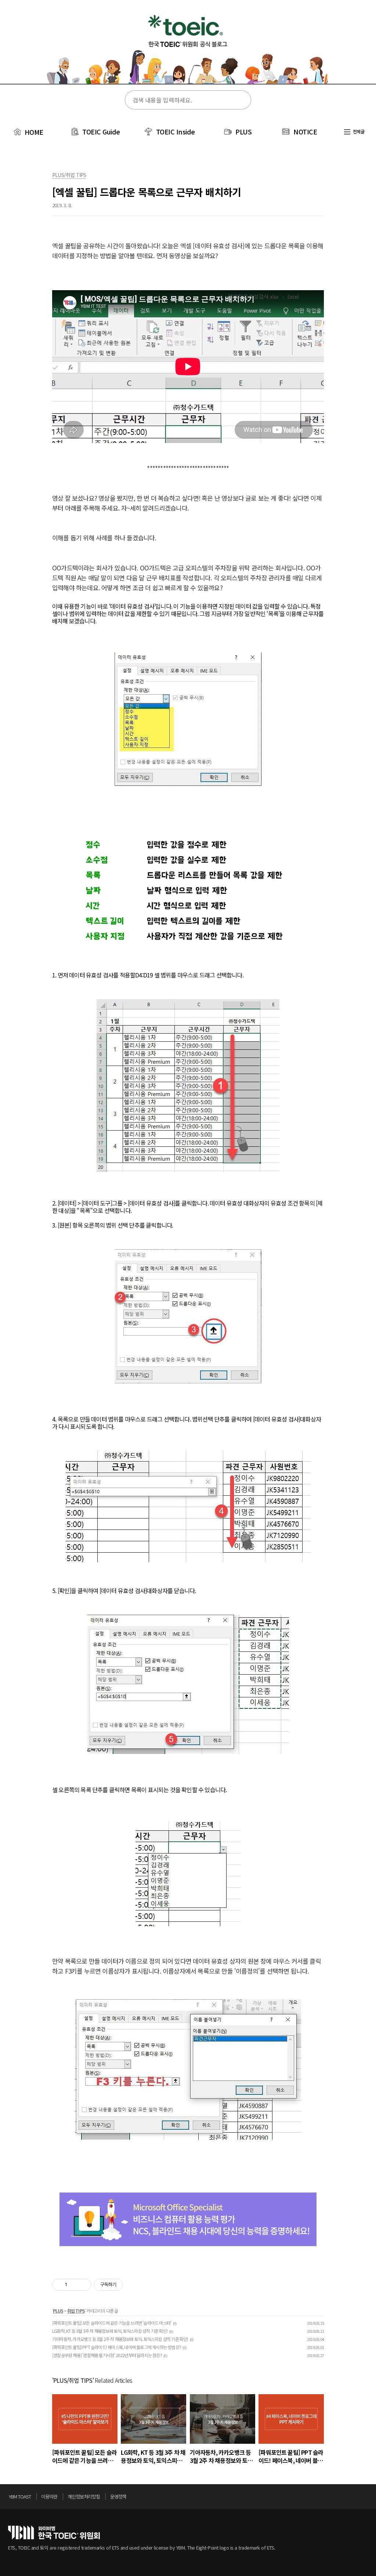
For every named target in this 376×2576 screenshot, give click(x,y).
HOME (33, 132)
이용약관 (49, 2496)
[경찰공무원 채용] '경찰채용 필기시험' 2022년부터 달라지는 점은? (107, 2355)
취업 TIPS (76, 2311)
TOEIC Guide (101, 131)
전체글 (358, 131)
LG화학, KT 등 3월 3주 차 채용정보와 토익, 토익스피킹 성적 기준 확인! (110, 2331)
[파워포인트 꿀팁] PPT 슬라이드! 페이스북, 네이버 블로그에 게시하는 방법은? (117, 2347)
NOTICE (305, 131)
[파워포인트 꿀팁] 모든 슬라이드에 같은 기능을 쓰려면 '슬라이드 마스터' (112, 2323)
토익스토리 (188, 47)
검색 (241, 100)
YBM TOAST (20, 2496)
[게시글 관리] (83, 2285)
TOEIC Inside (176, 131)
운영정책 (118, 2496)
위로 (366, 2498)
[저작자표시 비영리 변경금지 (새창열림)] (133, 2285)
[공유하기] (74, 2285)
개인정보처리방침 (84, 2496)
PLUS (243, 131)
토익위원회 (54, 2532)
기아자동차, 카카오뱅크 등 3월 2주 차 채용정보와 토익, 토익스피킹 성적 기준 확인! (120, 2339)
